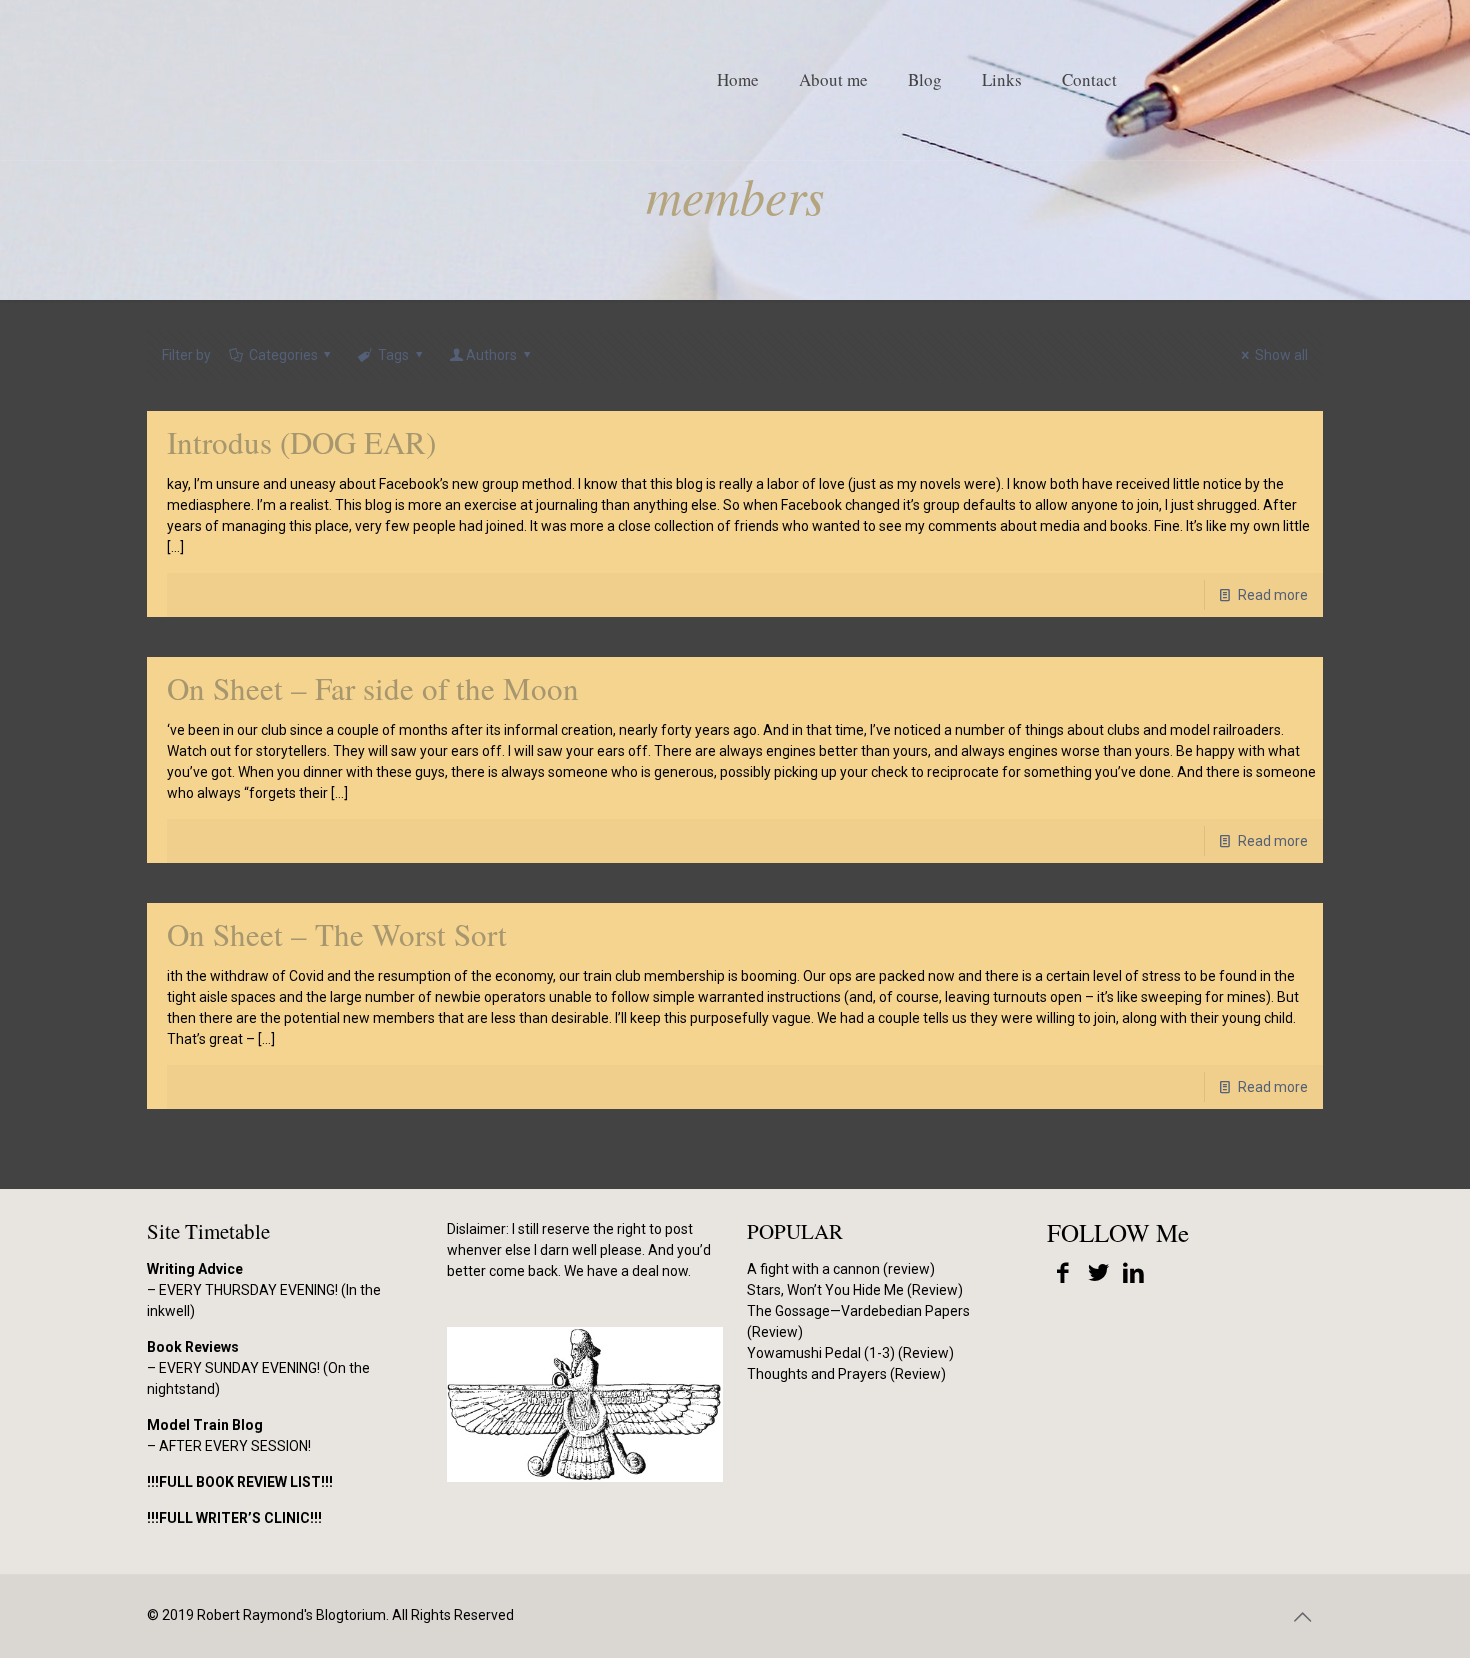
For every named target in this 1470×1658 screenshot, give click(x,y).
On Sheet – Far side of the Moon (373, 688)
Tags (393, 355)
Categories (283, 355)
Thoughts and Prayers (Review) (846, 1374)
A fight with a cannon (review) (841, 1269)
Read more (1273, 595)
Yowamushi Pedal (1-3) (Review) (850, 1353)
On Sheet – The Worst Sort (337, 934)
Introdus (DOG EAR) (301, 442)
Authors (491, 355)
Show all (1281, 355)
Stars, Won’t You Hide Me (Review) (855, 1290)
